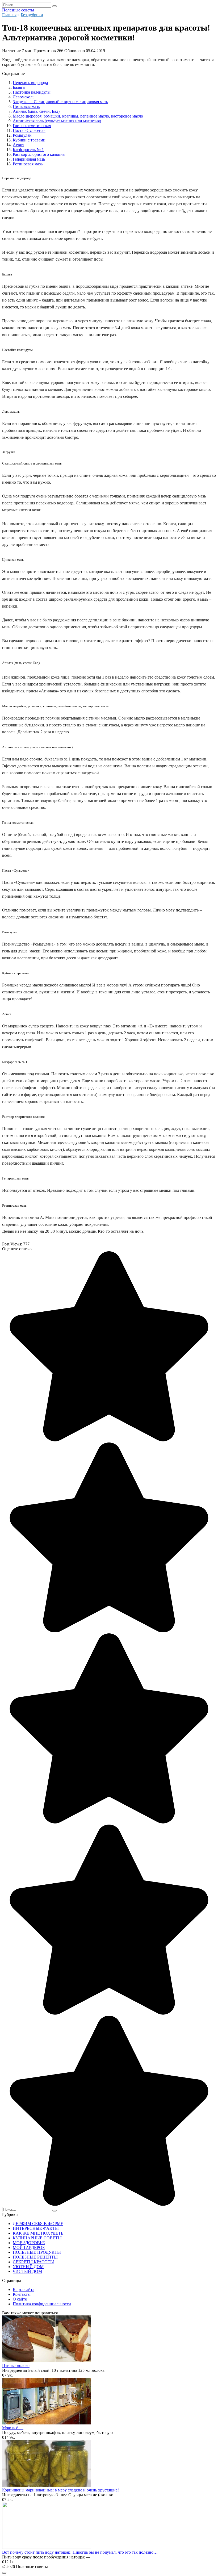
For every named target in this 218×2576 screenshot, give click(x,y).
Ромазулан (22, 135)
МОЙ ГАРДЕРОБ (29, 2247)
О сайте (20, 2299)
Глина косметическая (32, 126)
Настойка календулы (32, 92)
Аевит (18, 145)
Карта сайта (24, 2289)
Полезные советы (18, 10)
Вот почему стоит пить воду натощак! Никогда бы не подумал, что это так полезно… (80, 2552)
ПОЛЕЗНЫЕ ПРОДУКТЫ (37, 2252)
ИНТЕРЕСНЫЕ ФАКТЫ (36, 2228)
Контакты (22, 2294)
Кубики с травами (29, 140)
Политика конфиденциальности (42, 2304)
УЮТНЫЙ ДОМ (28, 2267)
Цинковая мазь (26, 106)
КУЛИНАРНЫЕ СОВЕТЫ (37, 2238)
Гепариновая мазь (29, 159)
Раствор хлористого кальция (39, 154)
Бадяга (19, 87)
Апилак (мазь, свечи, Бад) (36, 111)
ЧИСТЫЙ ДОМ (27, 2271)
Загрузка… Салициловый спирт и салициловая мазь (60, 102)
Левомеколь (24, 97)
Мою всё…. (13, 2428)
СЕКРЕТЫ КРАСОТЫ (33, 2262)
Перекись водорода (30, 83)
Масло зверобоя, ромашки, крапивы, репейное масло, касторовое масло (78, 116)
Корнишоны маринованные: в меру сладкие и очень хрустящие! (60, 2490)
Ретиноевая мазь (28, 164)
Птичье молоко (16, 2366)
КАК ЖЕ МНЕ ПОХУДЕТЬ (38, 2233)
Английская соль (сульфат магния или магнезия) (57, 121)
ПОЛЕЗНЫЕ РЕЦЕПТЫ (35, 2257)
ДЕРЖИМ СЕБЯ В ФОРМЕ (38, 2224)
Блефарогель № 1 (28, 150)
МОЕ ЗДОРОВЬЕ (29, 2243)
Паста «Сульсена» (29, 130)
